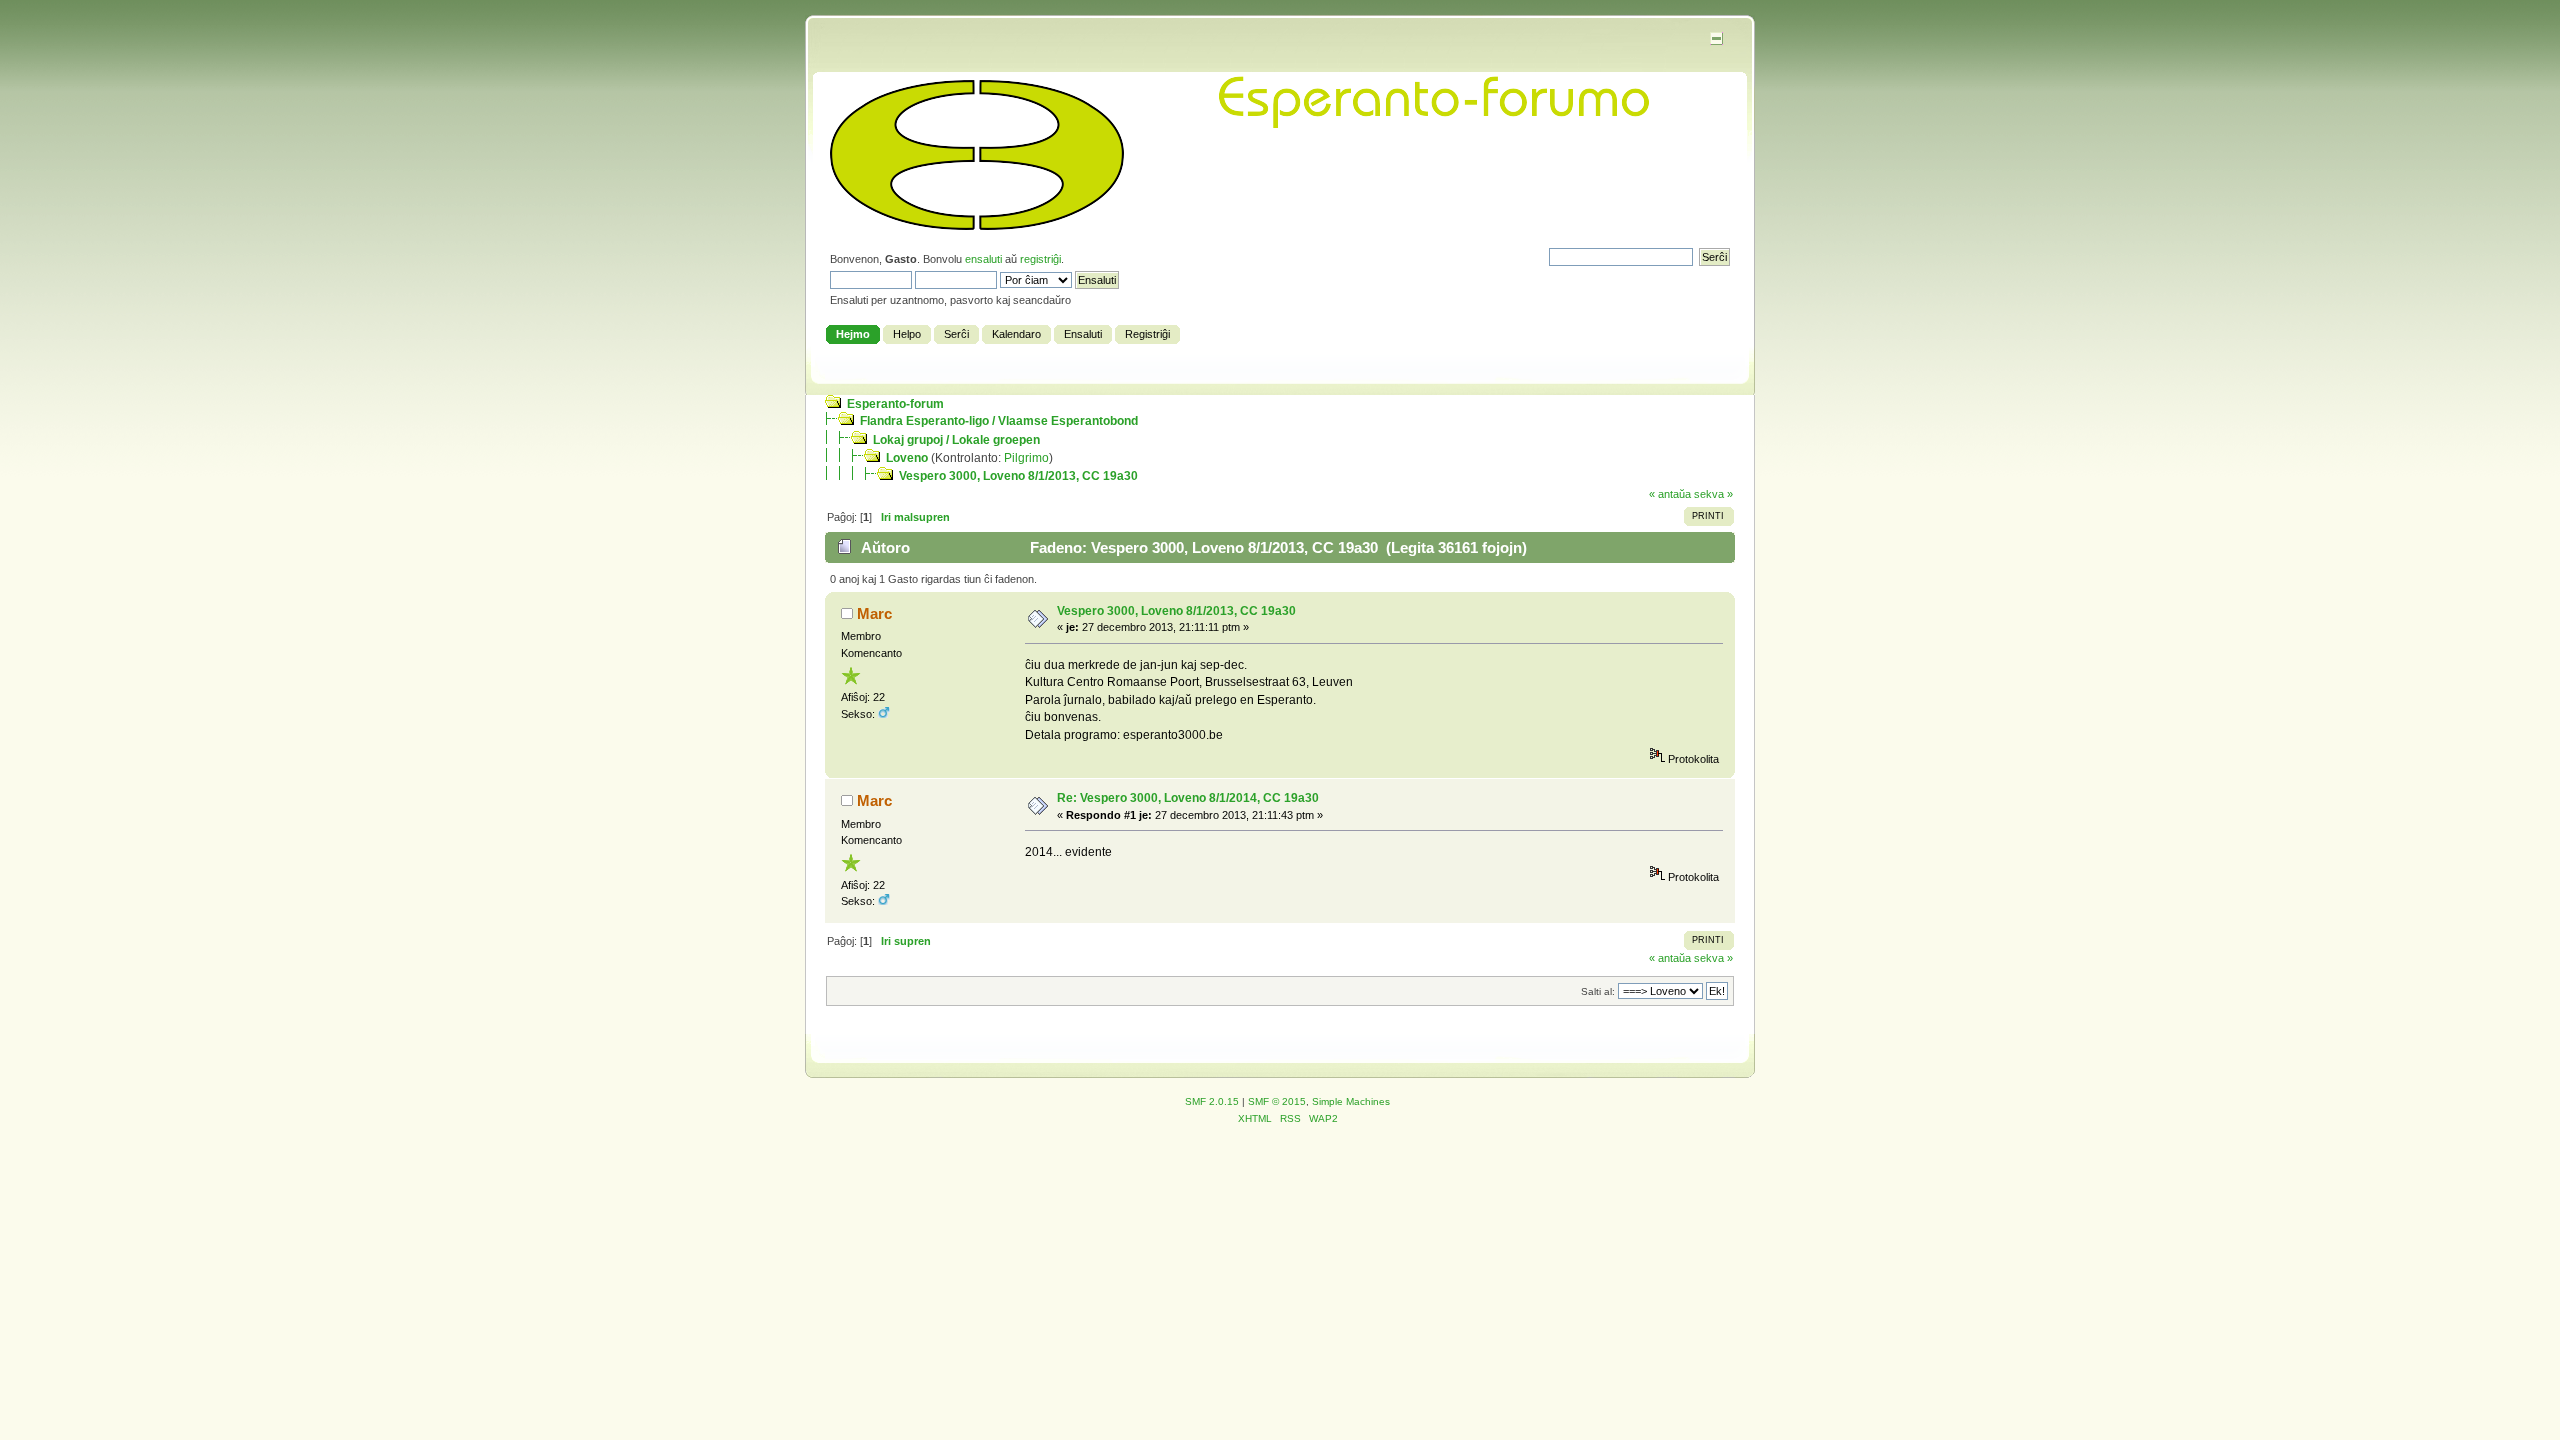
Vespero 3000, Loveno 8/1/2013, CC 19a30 (1018, 476)
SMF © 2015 (1277, 1101)
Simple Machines (1351, 1101)
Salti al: (1598, 991)
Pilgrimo (1026, 458)
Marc (874, 613)
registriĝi (1040, 259)
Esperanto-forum (895, 404)
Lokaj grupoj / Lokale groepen (956, 440)
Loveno (907, 458)
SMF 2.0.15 (1212, 1101)
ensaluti (983, 259)
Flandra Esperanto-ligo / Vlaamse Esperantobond (999, 421)
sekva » (1713, 494)
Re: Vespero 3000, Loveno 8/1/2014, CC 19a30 (1188, 798)
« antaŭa (1670, 494)
